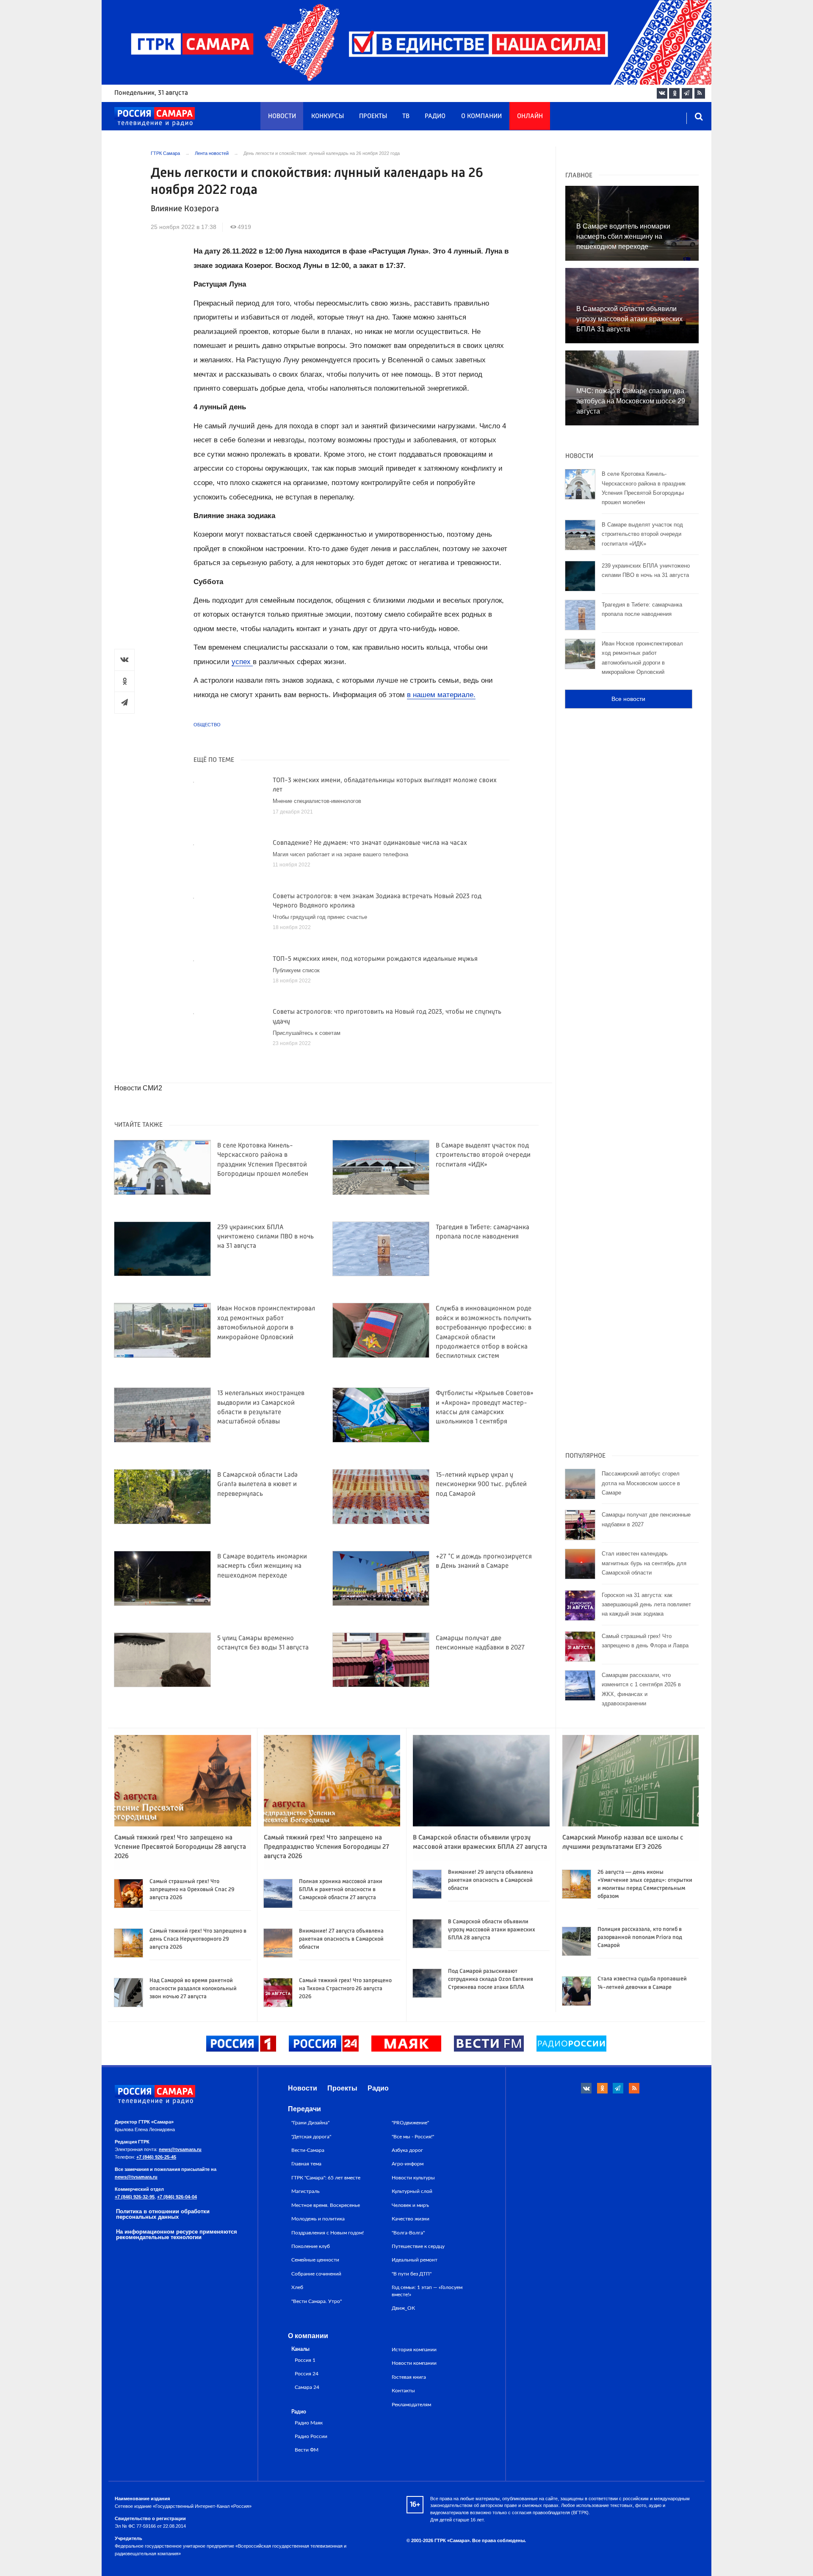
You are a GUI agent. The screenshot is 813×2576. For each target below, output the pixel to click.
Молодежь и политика (318, 2219)
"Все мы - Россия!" (413, 2137)
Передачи (304, 2109)
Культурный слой (412, 2191)
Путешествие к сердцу (418, 2246)
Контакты (403, 2391)
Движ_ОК (403, 2308)
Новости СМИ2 (138, 1088)
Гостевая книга (409, 2377)
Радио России (311, 2437)
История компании (414, 2350)
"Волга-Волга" (408, 2233)
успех (242, 662)
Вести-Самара (308, 2150)
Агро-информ (408, 2164)
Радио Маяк (309, 2423)
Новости (282, 116)
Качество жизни (411, 2219)
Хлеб (297, 2287)
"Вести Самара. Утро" (317, 2301)
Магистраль (306, 2191)
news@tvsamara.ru (180, 2149)
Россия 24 (307, 2374)
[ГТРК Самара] (155, 117)
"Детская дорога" (311, 2137)
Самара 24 (307, 2387)
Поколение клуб (311, 2246)
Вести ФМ (307, 2450)
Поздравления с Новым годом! (328, 2233)
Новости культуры (413, 2178)
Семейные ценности (315, 2260)
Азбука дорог (407, 2150)
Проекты (373, 116)
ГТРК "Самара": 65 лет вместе (326, 2178)
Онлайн (530, 116)
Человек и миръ (410, 2205)
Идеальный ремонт (415, 2260)
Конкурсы (328, 116)
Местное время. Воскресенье (326, 2205)
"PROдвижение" (410, 2123)
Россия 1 (305, 2360)
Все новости (628, 699)
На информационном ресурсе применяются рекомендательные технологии (177, 2234)
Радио (435, 116)
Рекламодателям (411, 2405)
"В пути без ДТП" (412, 2274)
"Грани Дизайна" (310, 2123)
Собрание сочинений (316, 2274)
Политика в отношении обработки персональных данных (163, 2214)
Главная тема (306, 2164)
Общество (207, 725)
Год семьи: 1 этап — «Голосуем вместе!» (427, 2291)
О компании (481, 116)
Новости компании (414, 2363)
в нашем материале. (441, 695)
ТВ (406, 116)
